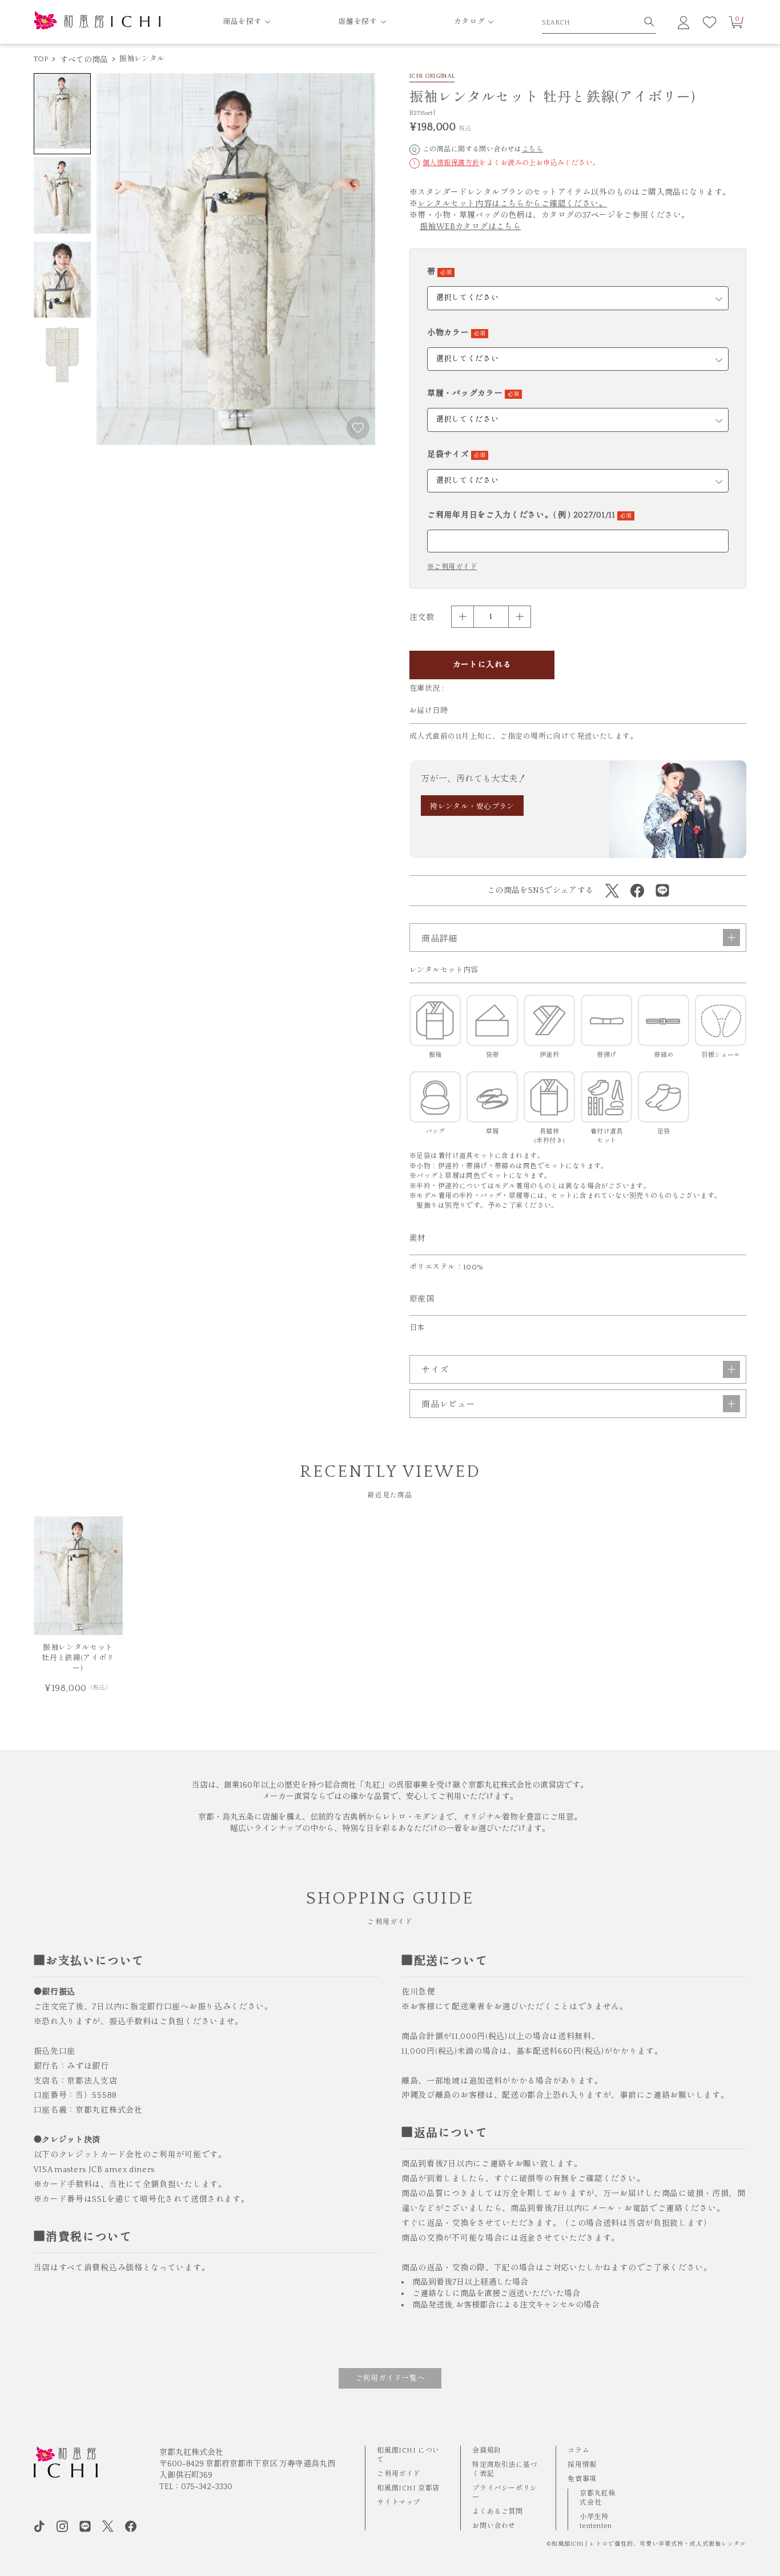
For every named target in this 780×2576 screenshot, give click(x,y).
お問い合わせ (494, 2526)
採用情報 (582, 2465)
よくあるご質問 (497, 2512)
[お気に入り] (710, 22)
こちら (532, 149)
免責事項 (582, 2479)
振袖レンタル (142, 59)
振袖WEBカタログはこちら (470, 227)
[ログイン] (683, 22)
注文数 (422, 618)
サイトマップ (399, 2503)
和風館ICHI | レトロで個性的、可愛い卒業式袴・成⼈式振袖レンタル (649, 2544)
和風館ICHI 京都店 (408, 2488)
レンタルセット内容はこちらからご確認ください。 (512, 204)
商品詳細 (439, 939)
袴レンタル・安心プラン (472, 807)
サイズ (435, 1370)
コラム (578, 2451)
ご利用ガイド (399, 2474)
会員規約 (487, 2451)
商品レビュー (449, 1405)
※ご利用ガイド (452, 567)
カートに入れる (482, 665)
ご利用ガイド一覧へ (390, 2378)
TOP (41, 59)
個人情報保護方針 (451, 163)
